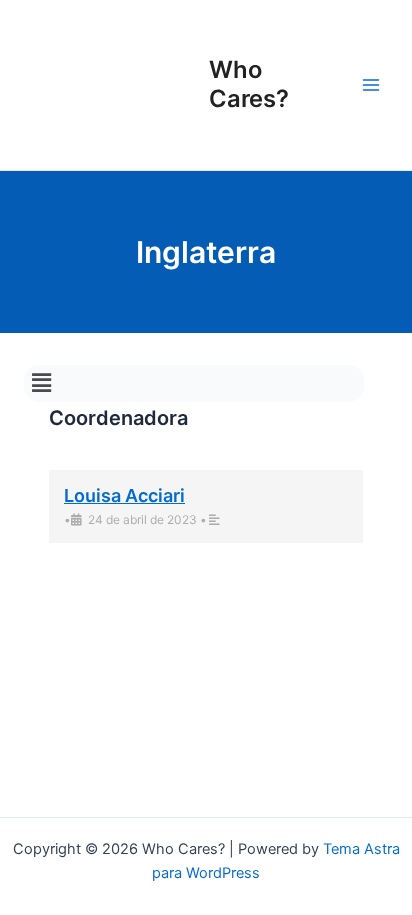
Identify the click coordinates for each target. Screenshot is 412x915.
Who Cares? (249, 83)
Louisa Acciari (124, 495)
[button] (41, 383)
